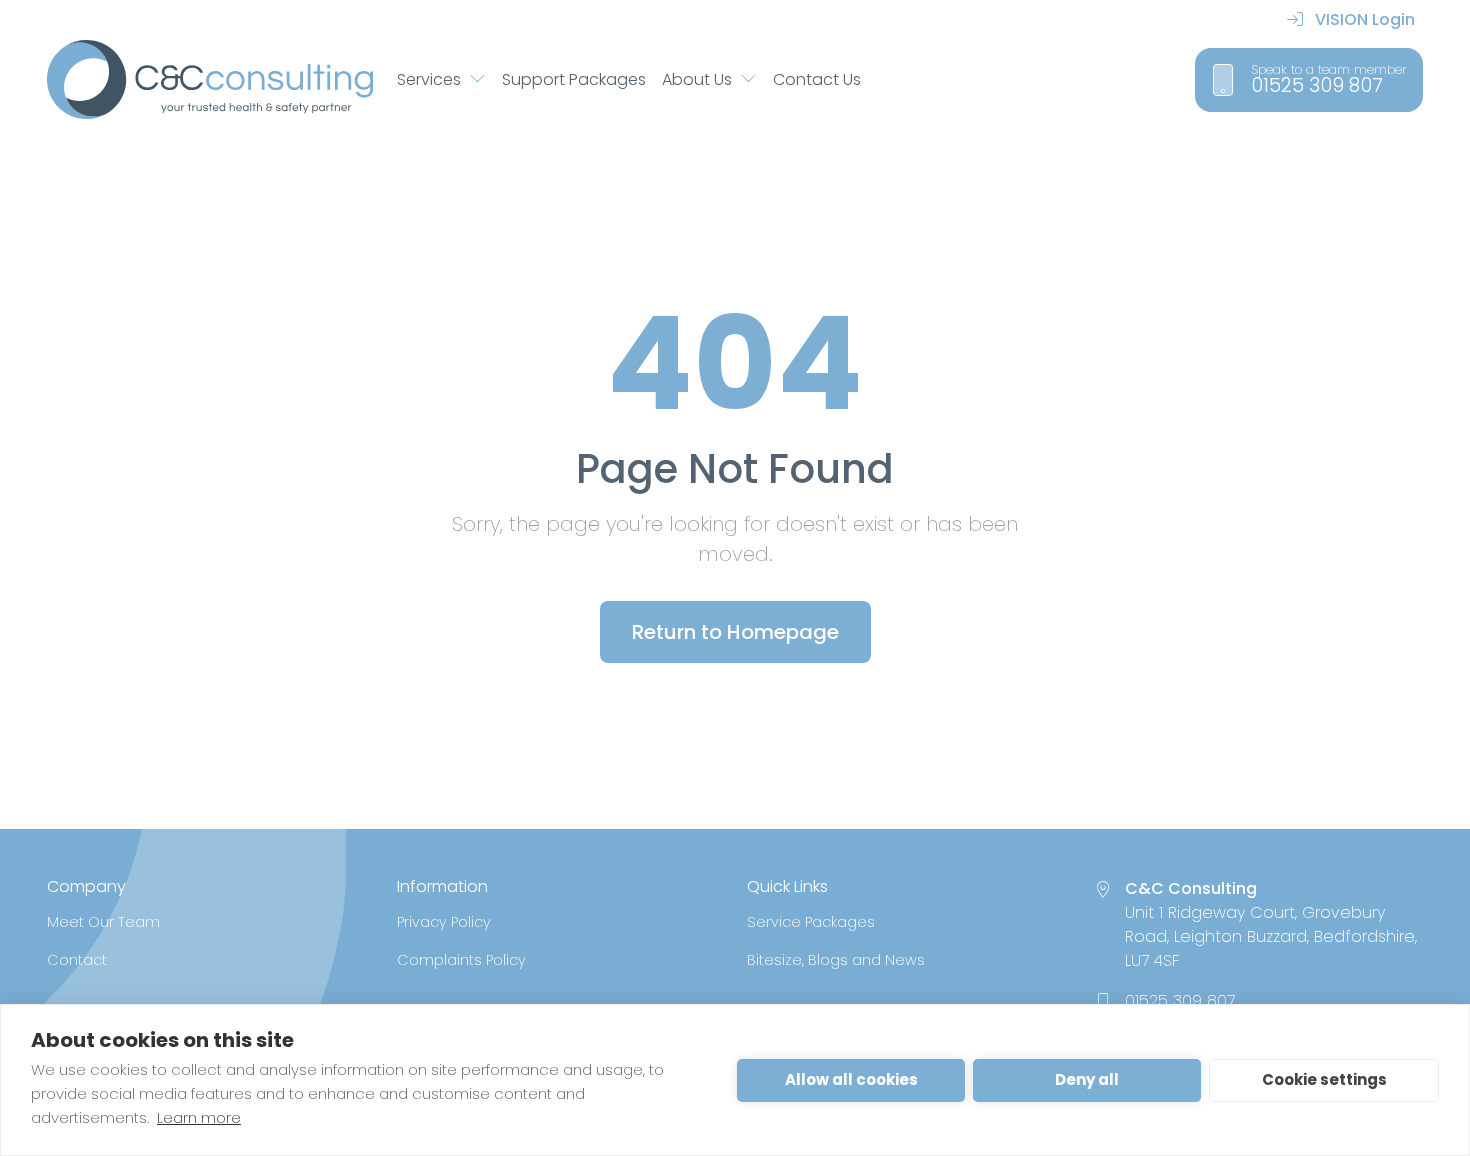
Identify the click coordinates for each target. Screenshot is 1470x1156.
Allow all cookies (851, 1079)
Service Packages (811, 922)
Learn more (199, 1117)
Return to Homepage (735, 632)
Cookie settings (1324, 1079)
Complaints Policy (461, 960)
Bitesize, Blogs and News (836, 960)
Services (429, 79)
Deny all (1087, 1079)
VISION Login (1363, 19)
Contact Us (817, 79)
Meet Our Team (103, 922)
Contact (77, 960)
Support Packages (574, 79)
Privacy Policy (444, 922)
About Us (697, 79)
